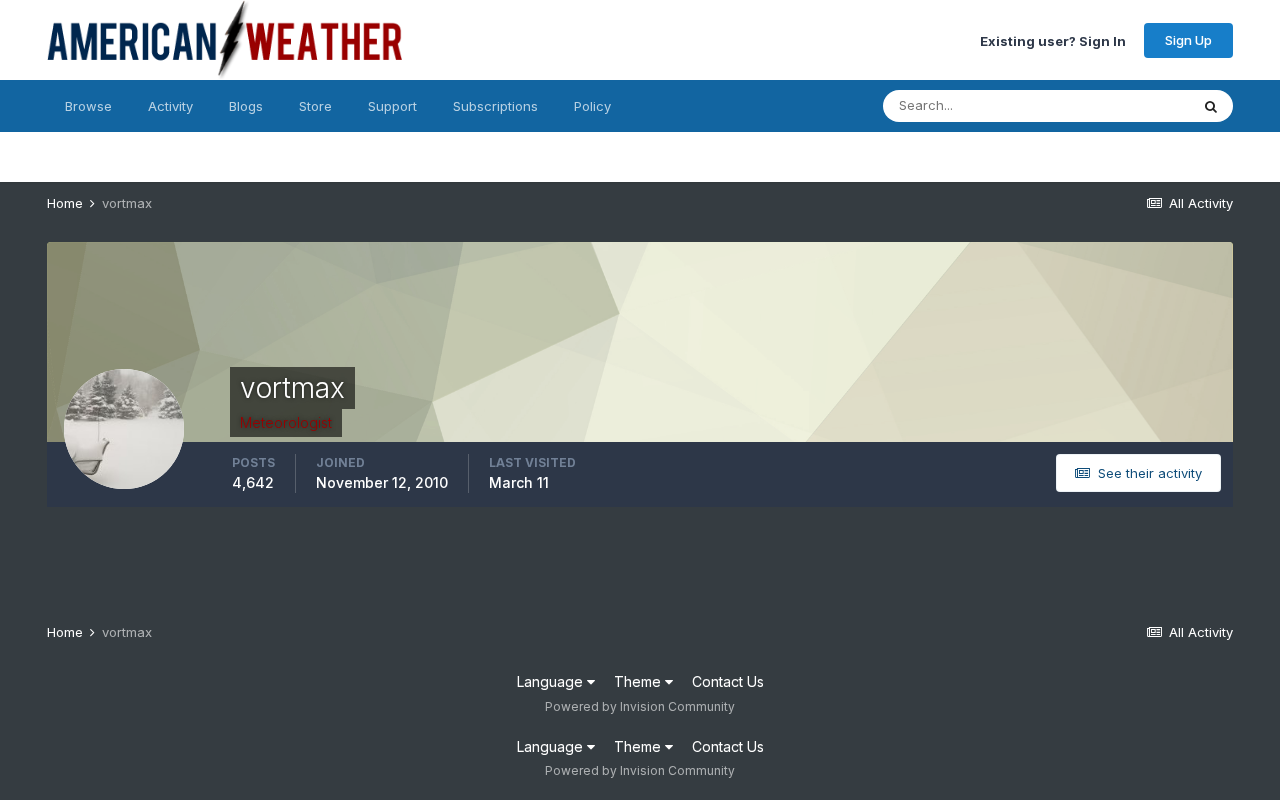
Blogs (246, 106)
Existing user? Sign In (1053, 40)
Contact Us (728, 681)
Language (552, 681)
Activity (170, 106)
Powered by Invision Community (640, 706)
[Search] (1211, 106)
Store (315, 106)
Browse (88, 106)
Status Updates (1116, 105)
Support (392, 106)
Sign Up (1188, 40)
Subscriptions (495, 106)
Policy (592, 106)
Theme (639, 681)
